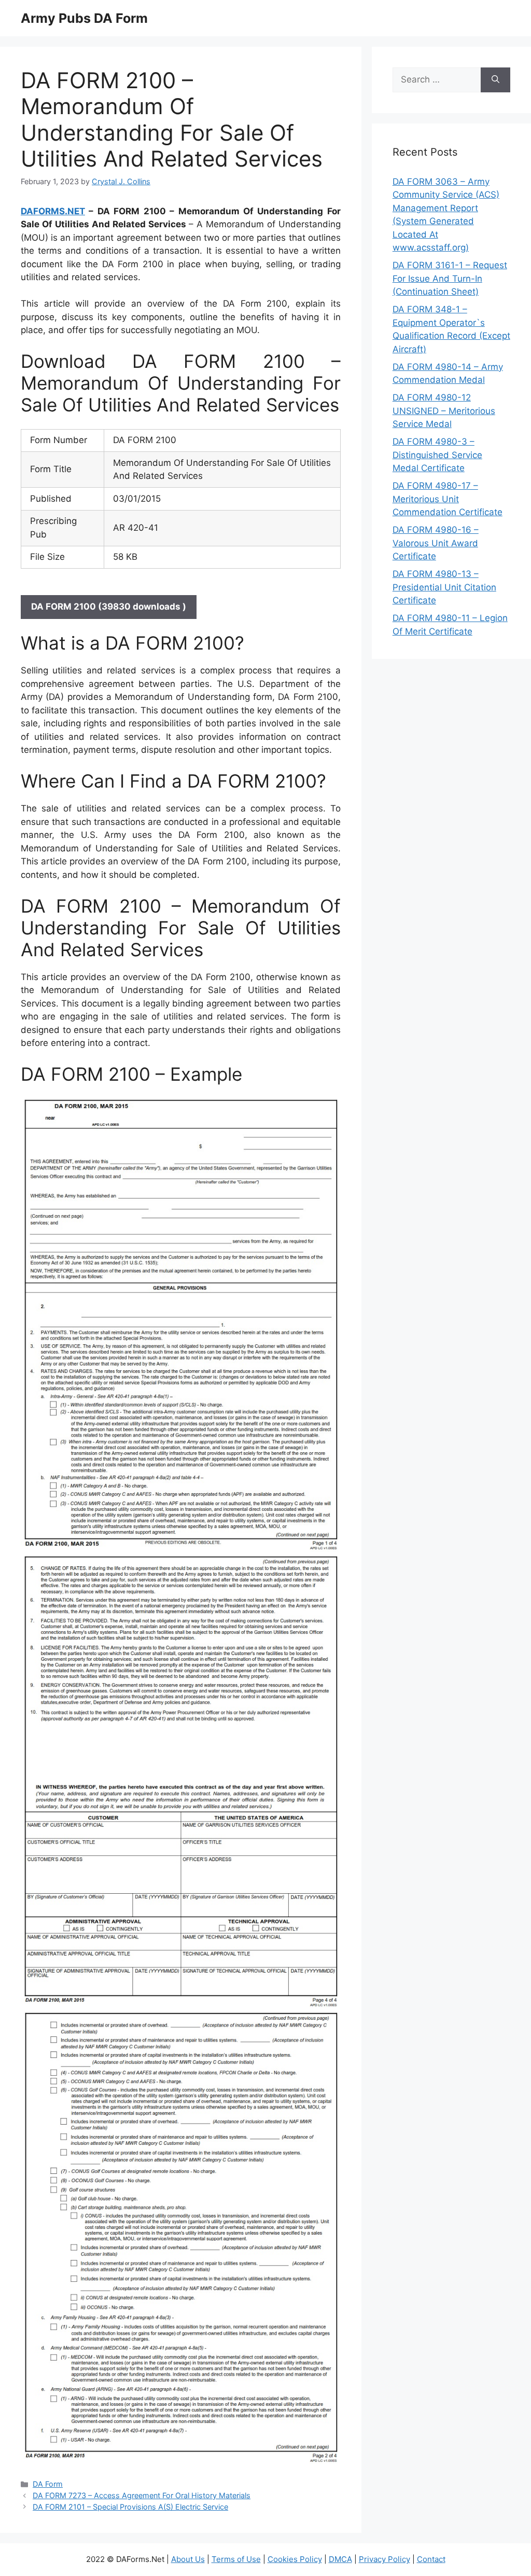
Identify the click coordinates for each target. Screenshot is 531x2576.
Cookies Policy (295, 2559)
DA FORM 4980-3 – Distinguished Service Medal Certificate (437, 455)
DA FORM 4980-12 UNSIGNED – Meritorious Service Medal (444, 411)
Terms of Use (236, 2559)
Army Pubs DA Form (84, 18)
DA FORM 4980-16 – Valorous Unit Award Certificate (436, 543)
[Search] (495, 80)
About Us (188, 2559)
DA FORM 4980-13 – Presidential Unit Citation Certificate (444, 587)
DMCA (340, 2559)
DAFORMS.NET (53, 211)
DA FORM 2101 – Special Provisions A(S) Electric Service (130, 2507)
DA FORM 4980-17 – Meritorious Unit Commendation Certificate (448, 499)
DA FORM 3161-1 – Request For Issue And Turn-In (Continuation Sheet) (450, 278)
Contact (431, 2559)
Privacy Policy (385, 2559)
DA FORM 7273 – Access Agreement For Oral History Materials (142, 2495)
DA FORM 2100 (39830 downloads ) (109, 607)
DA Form (48, 2484)
